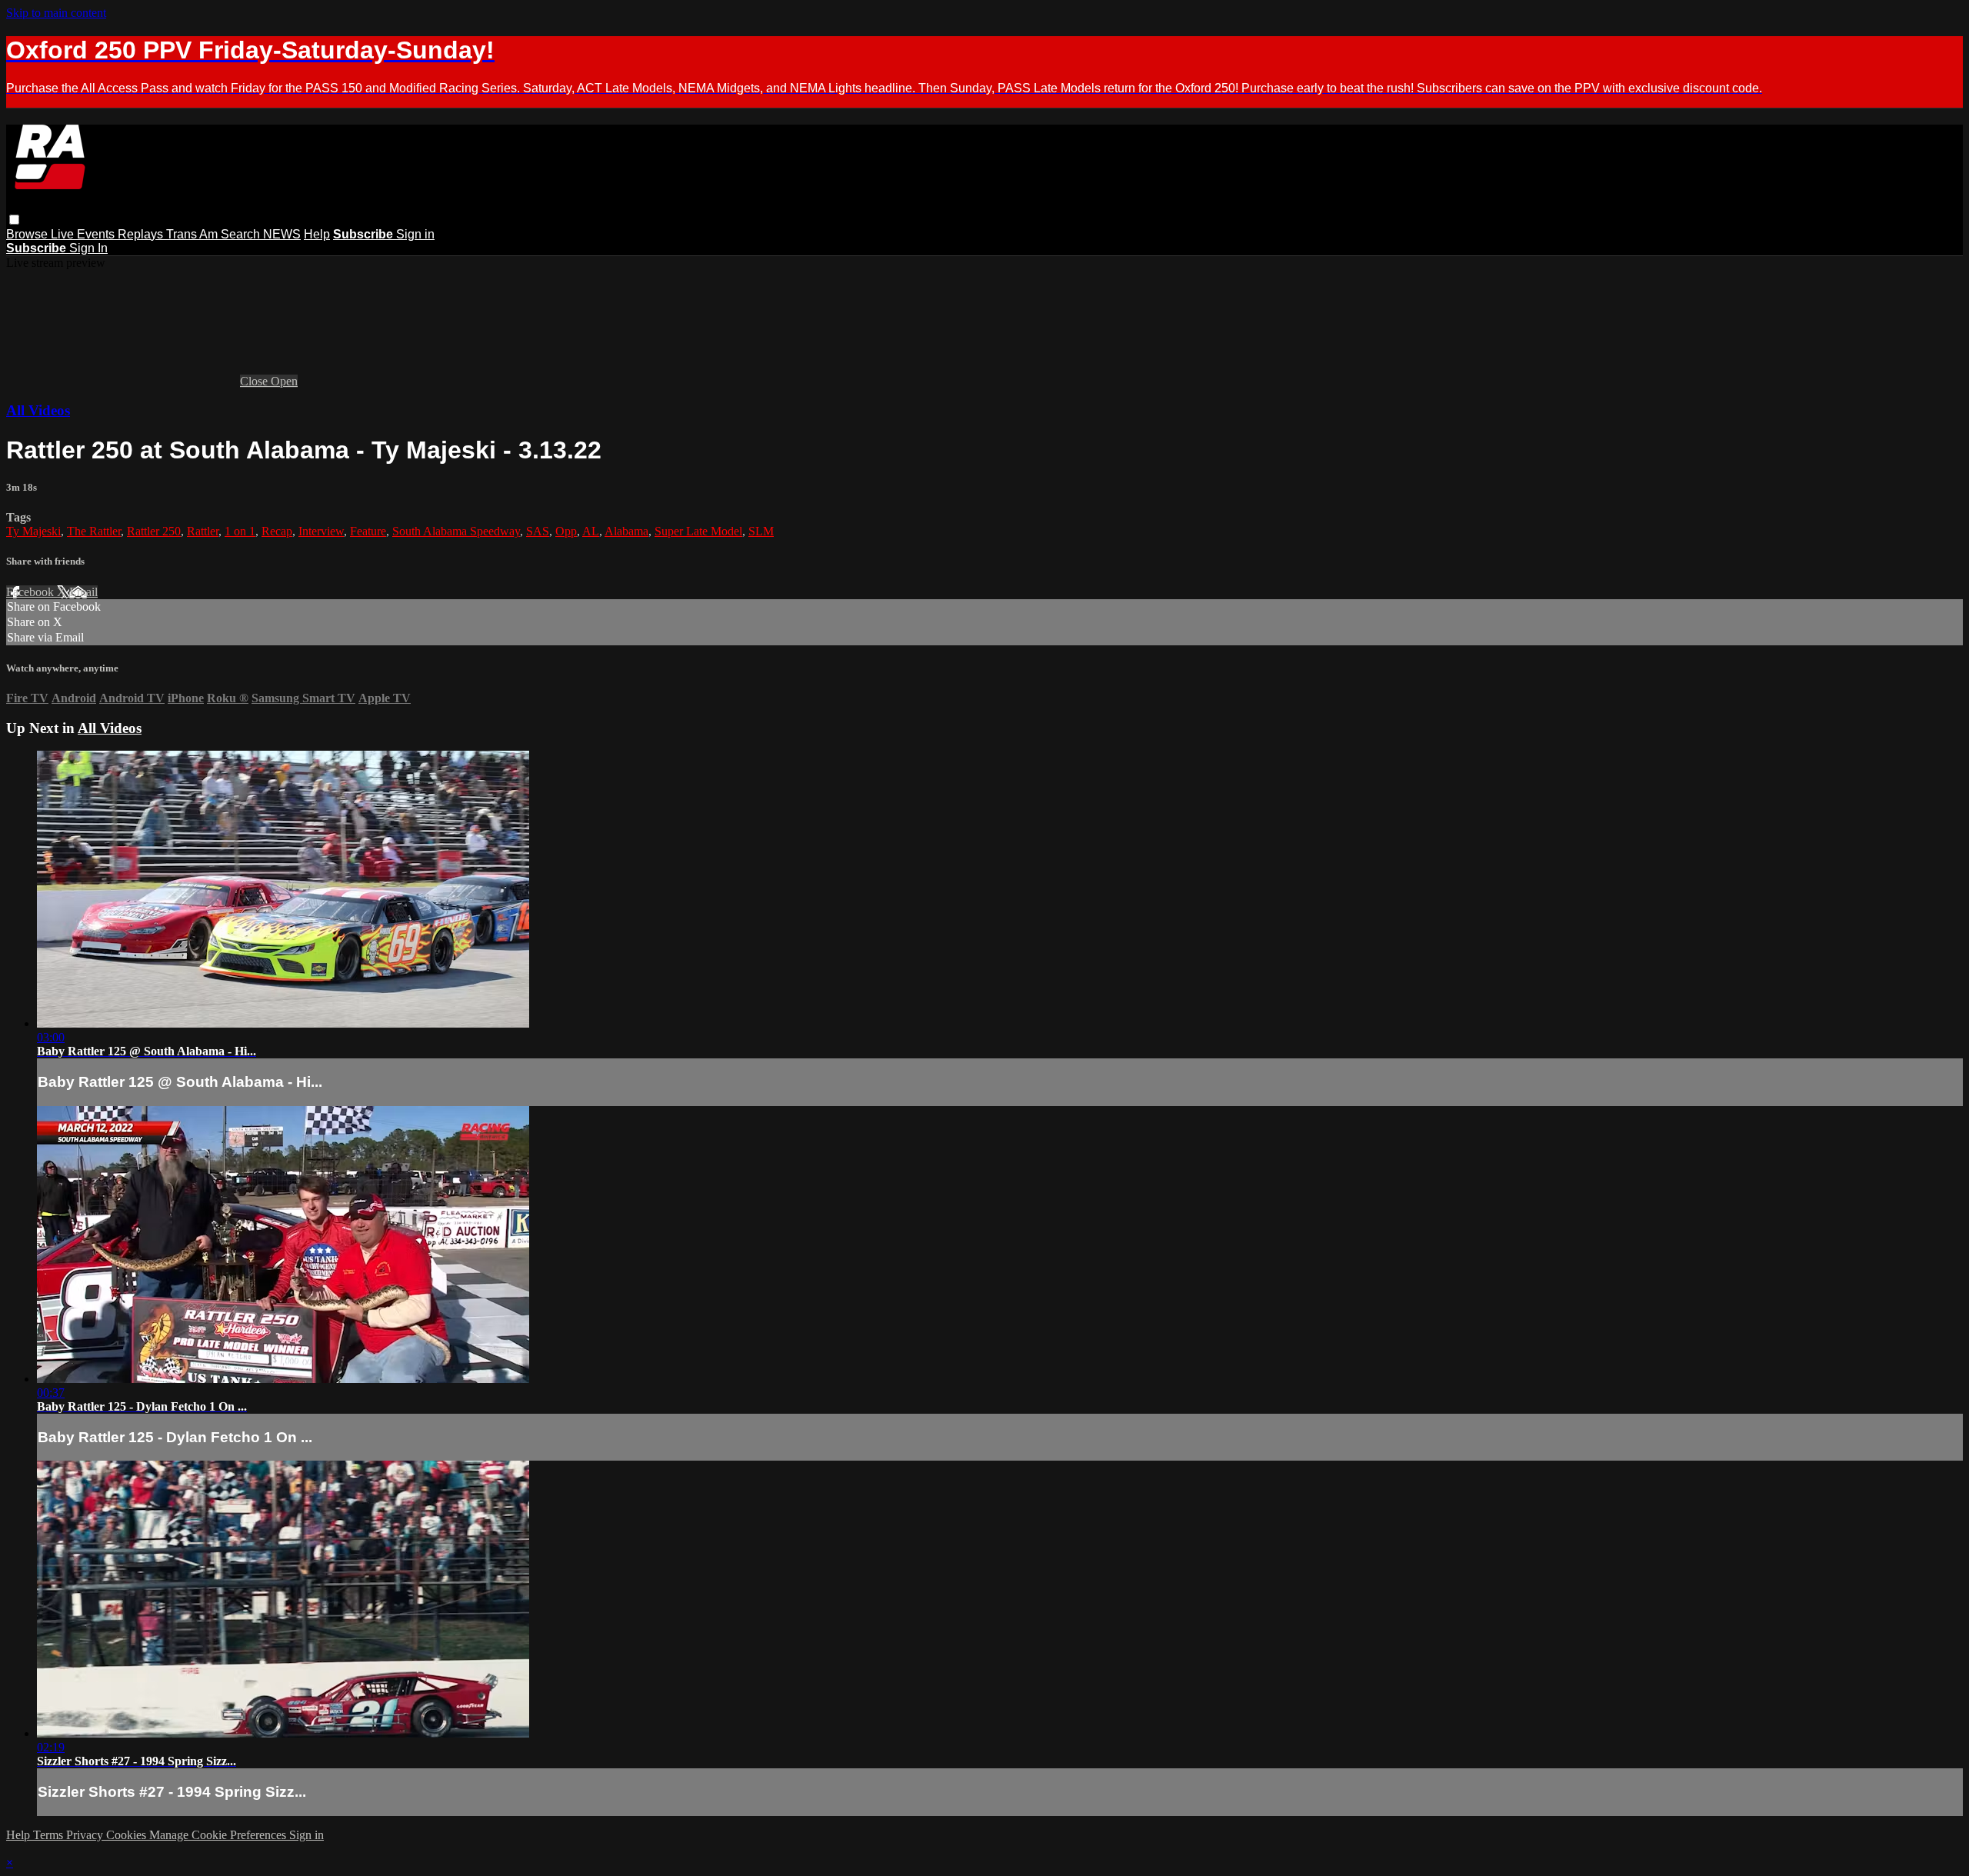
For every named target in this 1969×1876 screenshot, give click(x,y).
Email (83, 592)
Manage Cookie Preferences (219, 1835)
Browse (28, 234)
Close (255, 381)
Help (317, 234)
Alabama (626, 531)
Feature (368, 531)
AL (591, 531)
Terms (50, 1835)
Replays (142, 234)
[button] (14, 220)
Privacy (86, 1835)
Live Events (84, 234)
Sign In (88, 248)
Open (284, 381)
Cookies (128, 1835)
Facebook (32, 592)
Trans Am (193, 234)
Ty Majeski (33, 531)
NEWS (282, 234)
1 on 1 (240, 531)
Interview (321, 531)
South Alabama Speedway (456, 531)
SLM (761, 531)
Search (242, 234)
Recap (277, 531)
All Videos (38, 410)
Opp (566, 531)
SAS (538, 531)
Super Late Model (698, 531)
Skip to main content (56, 13)
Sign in (415, 234)
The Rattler (94, 531)
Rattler (203, 531)
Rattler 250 (154, 531)
